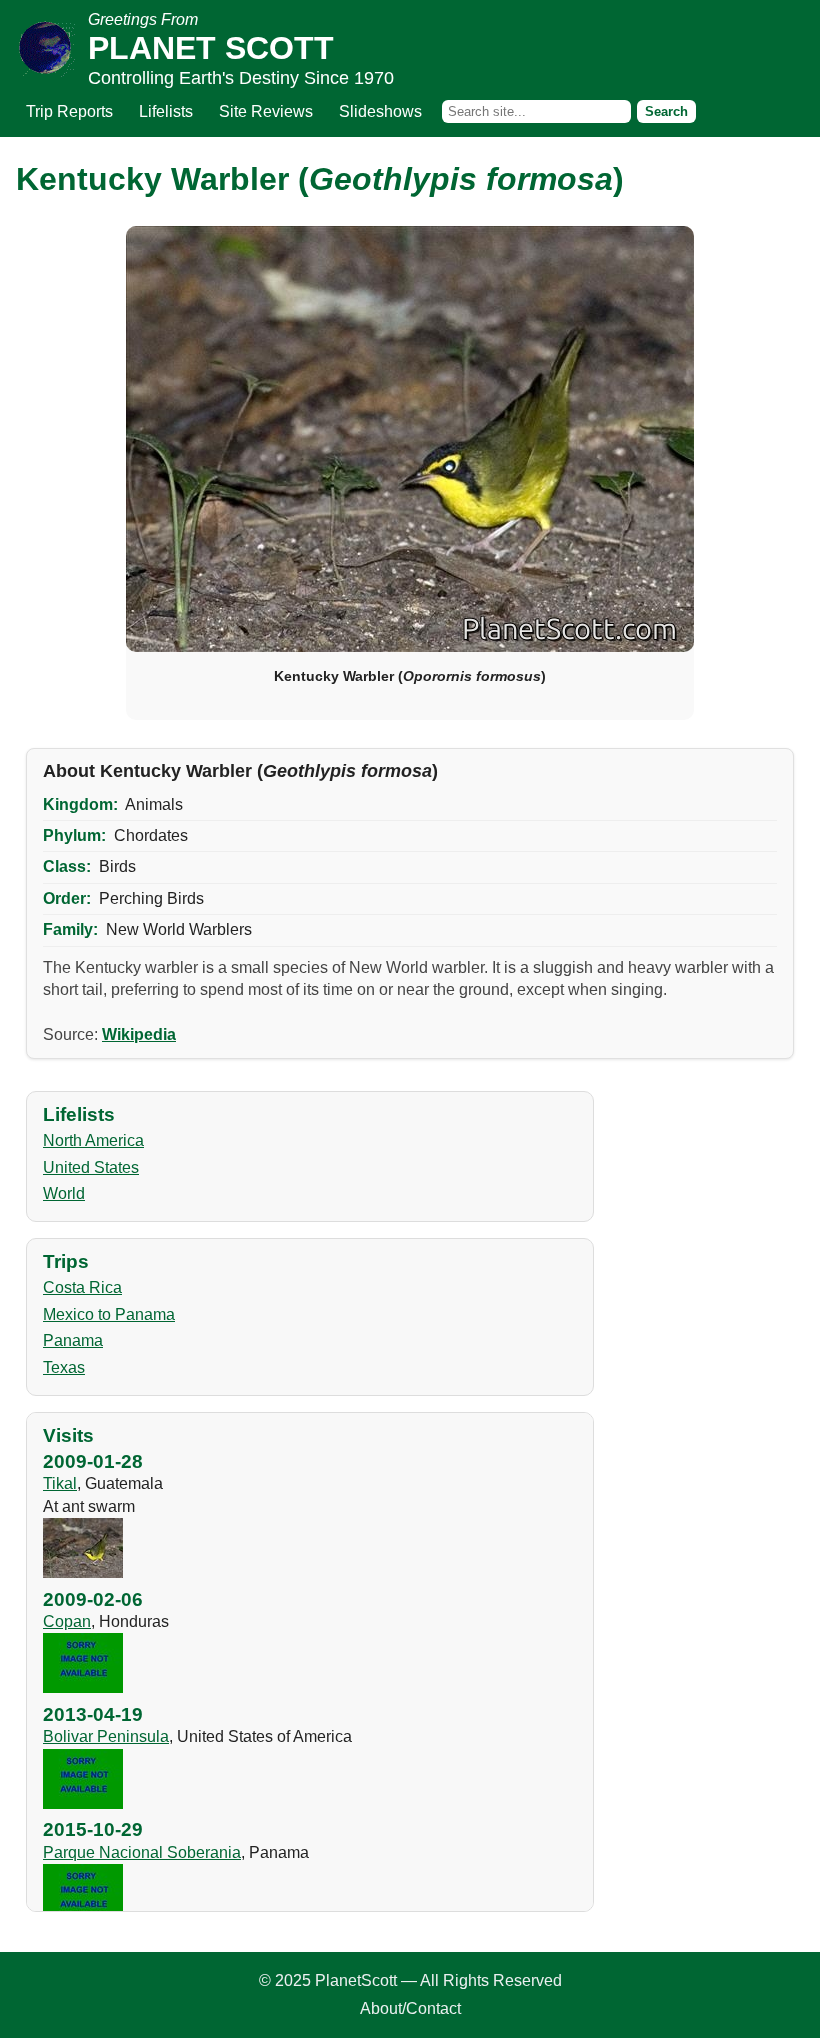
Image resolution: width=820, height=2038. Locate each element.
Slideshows (380, 111)
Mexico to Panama (109, 1314)
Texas (64, 1367)
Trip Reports (69, 111)
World (64, 1193)
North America (93, 1140)
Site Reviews (266, 111)
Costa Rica (82, 1287)
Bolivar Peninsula (106, 1736)
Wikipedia (139, 1034)
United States (91, 1167)
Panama (73, 1340)
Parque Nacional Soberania (142, 1852)
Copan (67, 1621)
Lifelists (166, 111)
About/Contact (410, 2008)
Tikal (60, 1483)
